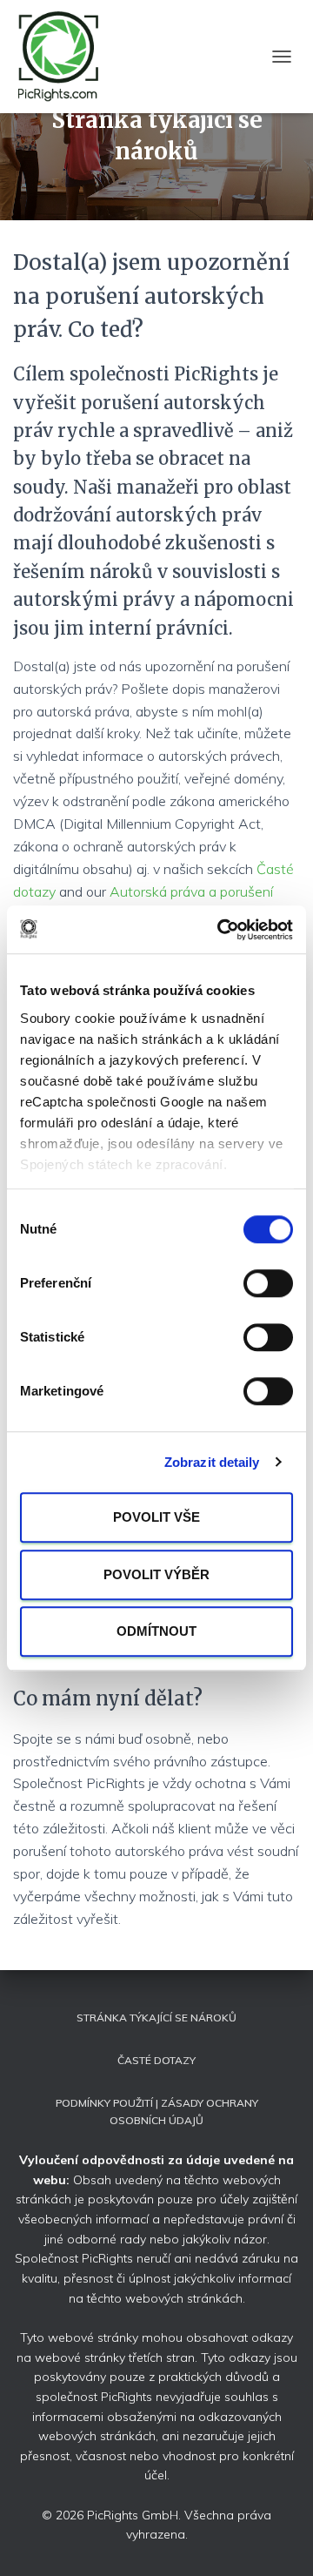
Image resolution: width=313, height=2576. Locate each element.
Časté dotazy (156, 2060)
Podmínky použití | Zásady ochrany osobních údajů (157, 2111)
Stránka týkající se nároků (156, 2018)
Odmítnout (156, 1631)
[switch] (268, 1283)
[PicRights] (66, 57)
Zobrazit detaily (212, 1462)
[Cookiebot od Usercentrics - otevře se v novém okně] (221, 930)
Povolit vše (156, 1517)
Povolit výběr (156, 1574)
